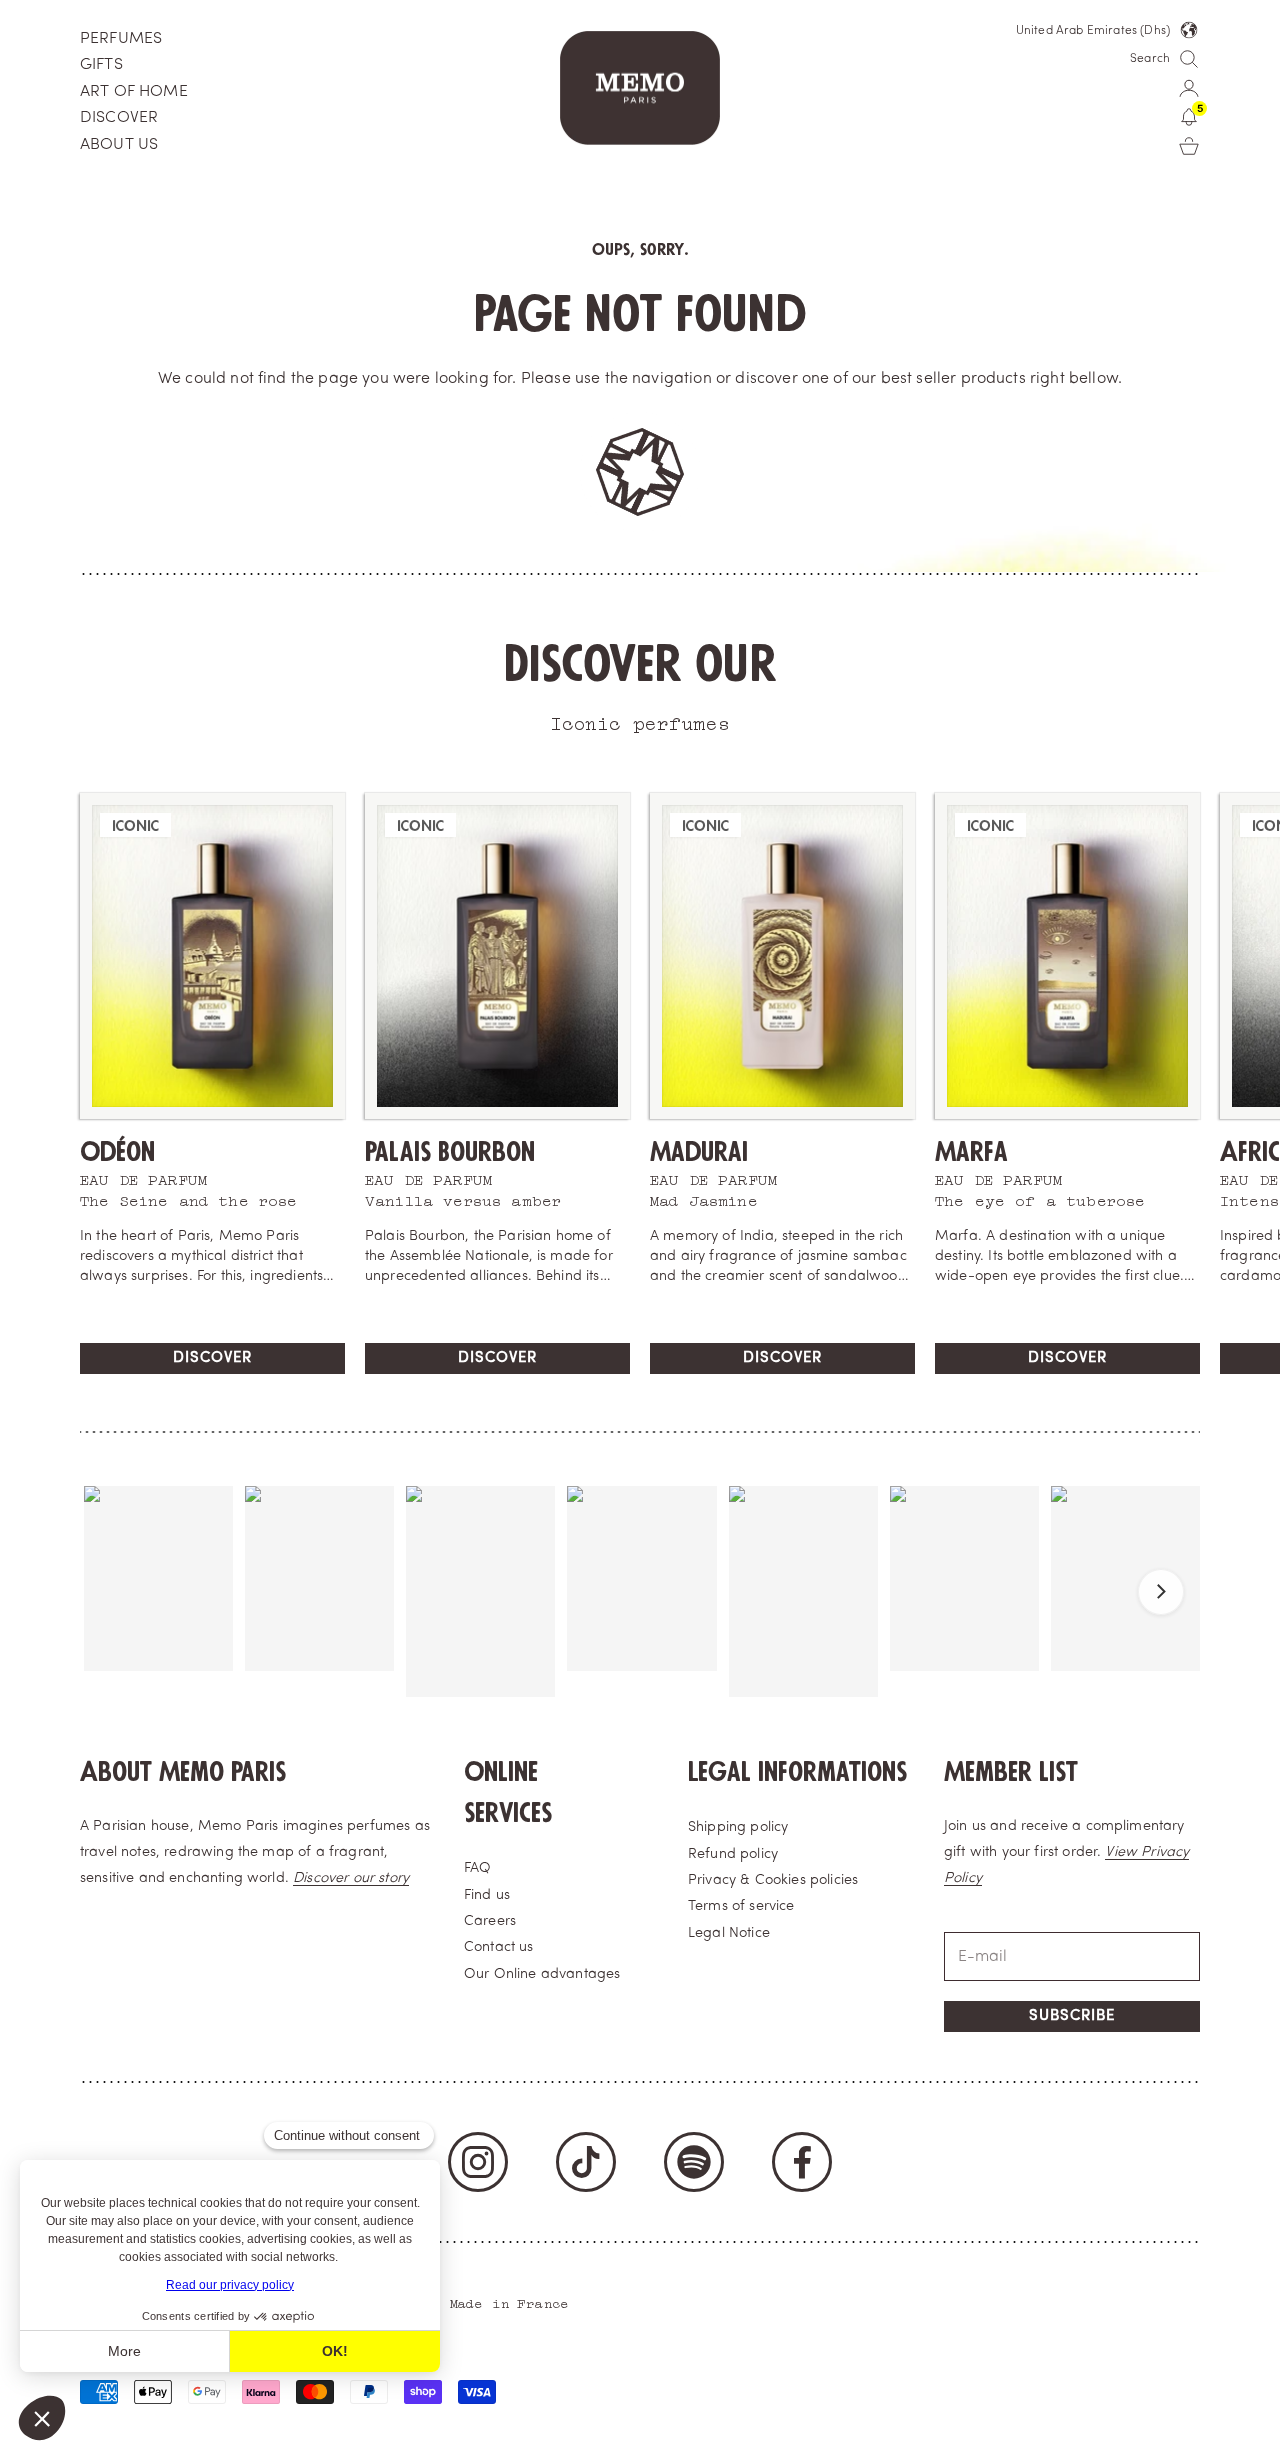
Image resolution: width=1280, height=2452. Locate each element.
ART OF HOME (134, 92)
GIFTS (101, 65)
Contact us (499, 1947)
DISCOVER (119, 118)
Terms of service (741, 1906)
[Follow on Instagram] (478, 2162)
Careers (490, 1921)
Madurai (699, 1152)
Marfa (971, 1152)
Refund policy (733, 1854)
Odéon (117, 1152)
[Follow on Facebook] (802, 2162)
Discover (212, 1358)
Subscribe (1072, 2016)
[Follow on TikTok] (586, 2162)
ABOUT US (119, 145)
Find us (487, 1895)
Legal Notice (729, 1933)
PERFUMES (121, 39)
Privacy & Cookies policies (773, 1880)
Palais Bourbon (450, 1152)
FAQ (477, 1868)
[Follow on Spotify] (694, 2162)
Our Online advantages (542, 1974)
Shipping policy (738, 1827)
